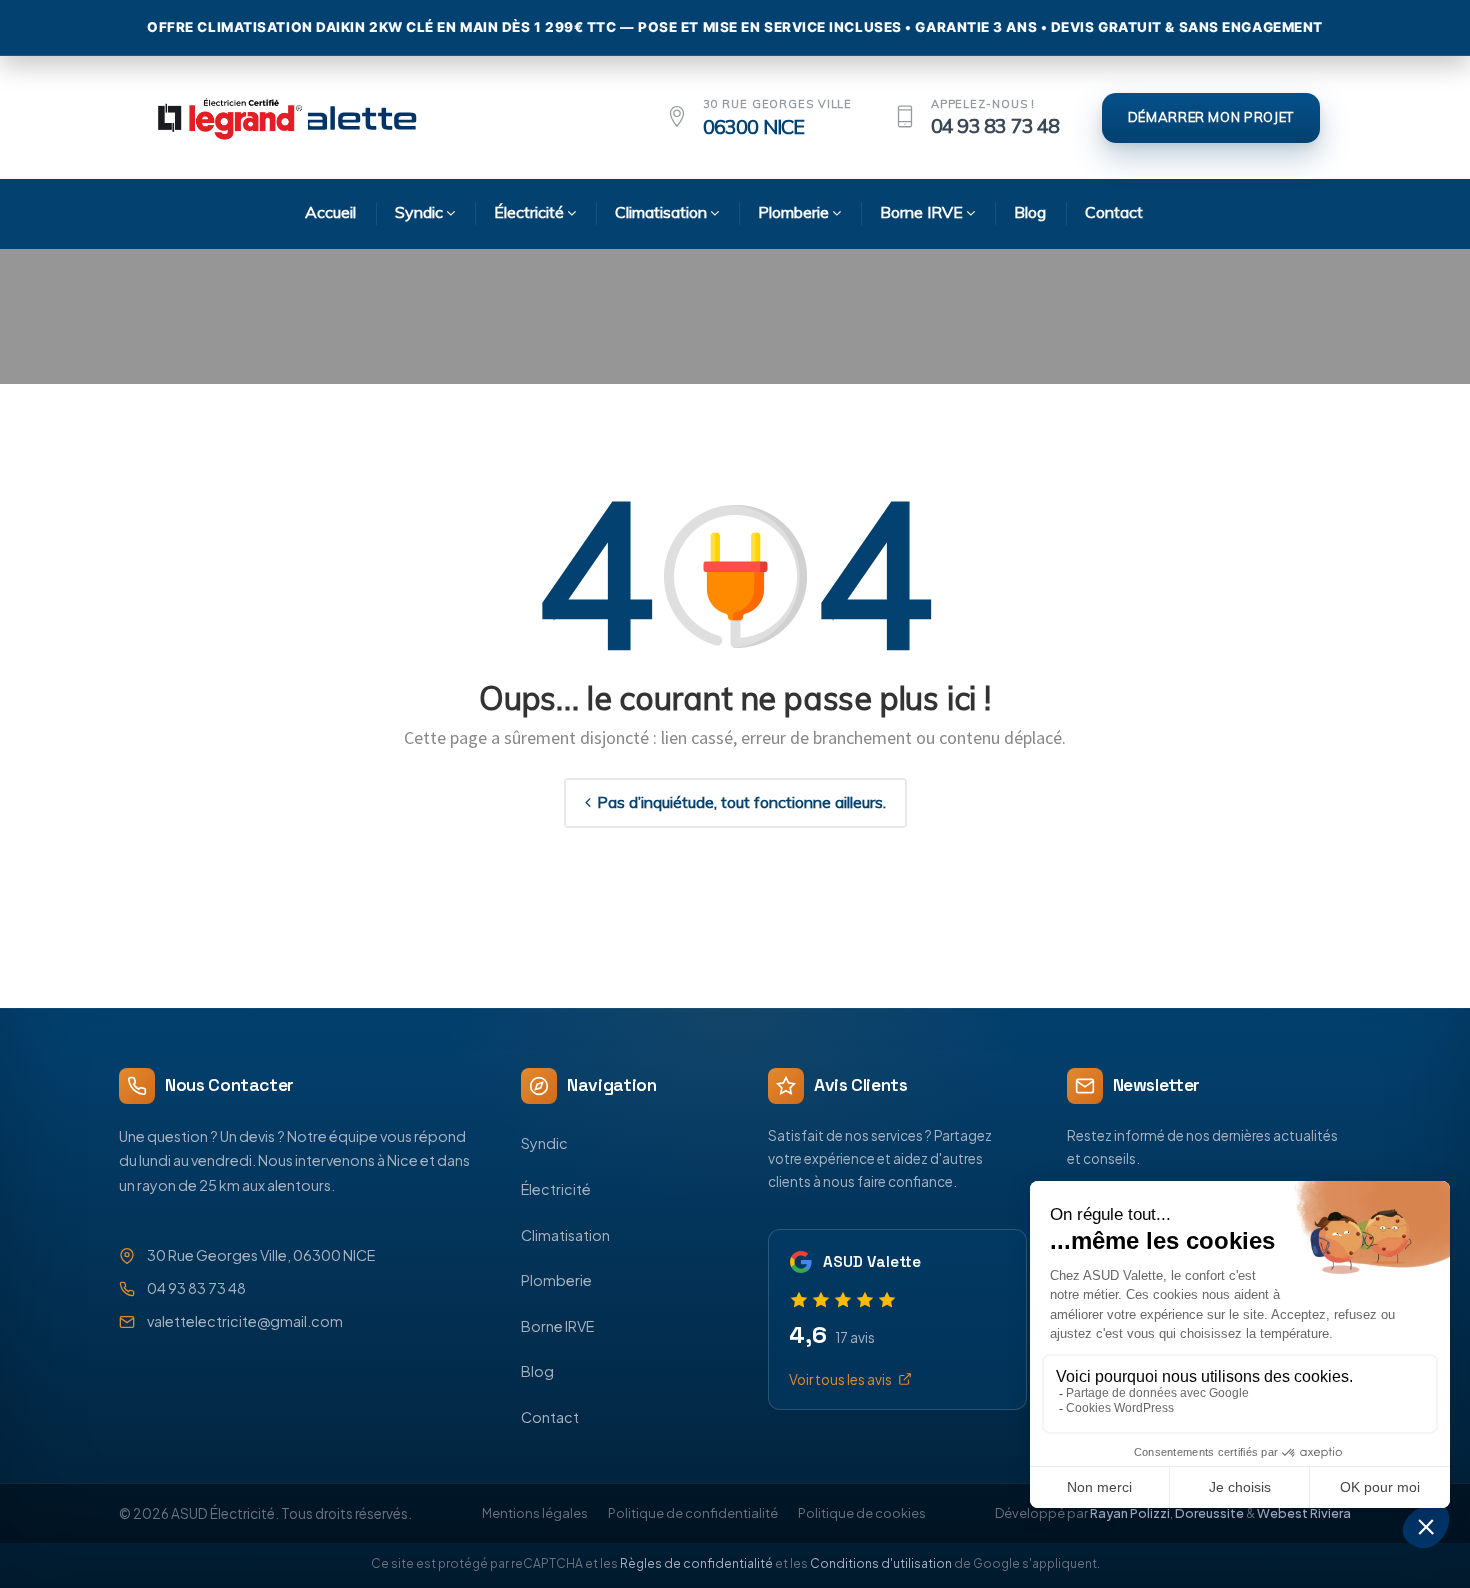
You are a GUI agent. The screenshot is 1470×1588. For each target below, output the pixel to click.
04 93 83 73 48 (995, 126)
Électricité (556, 1189)
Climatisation (565, 1235)
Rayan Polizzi (1130, 1513)
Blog (537, 1371)
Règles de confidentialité (696, 1563)
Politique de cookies (862, 1513)
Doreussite (1209, 1513)
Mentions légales (535, 1513)
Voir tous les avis (840, 1379)
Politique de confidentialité (693, 1513)
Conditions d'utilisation (881, 1563)
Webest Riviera (1304, 1513)
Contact (550, 1417)
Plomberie (556, 1280)
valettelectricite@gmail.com (245, 1321)
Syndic (544, 1143)
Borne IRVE (557, 1326)
